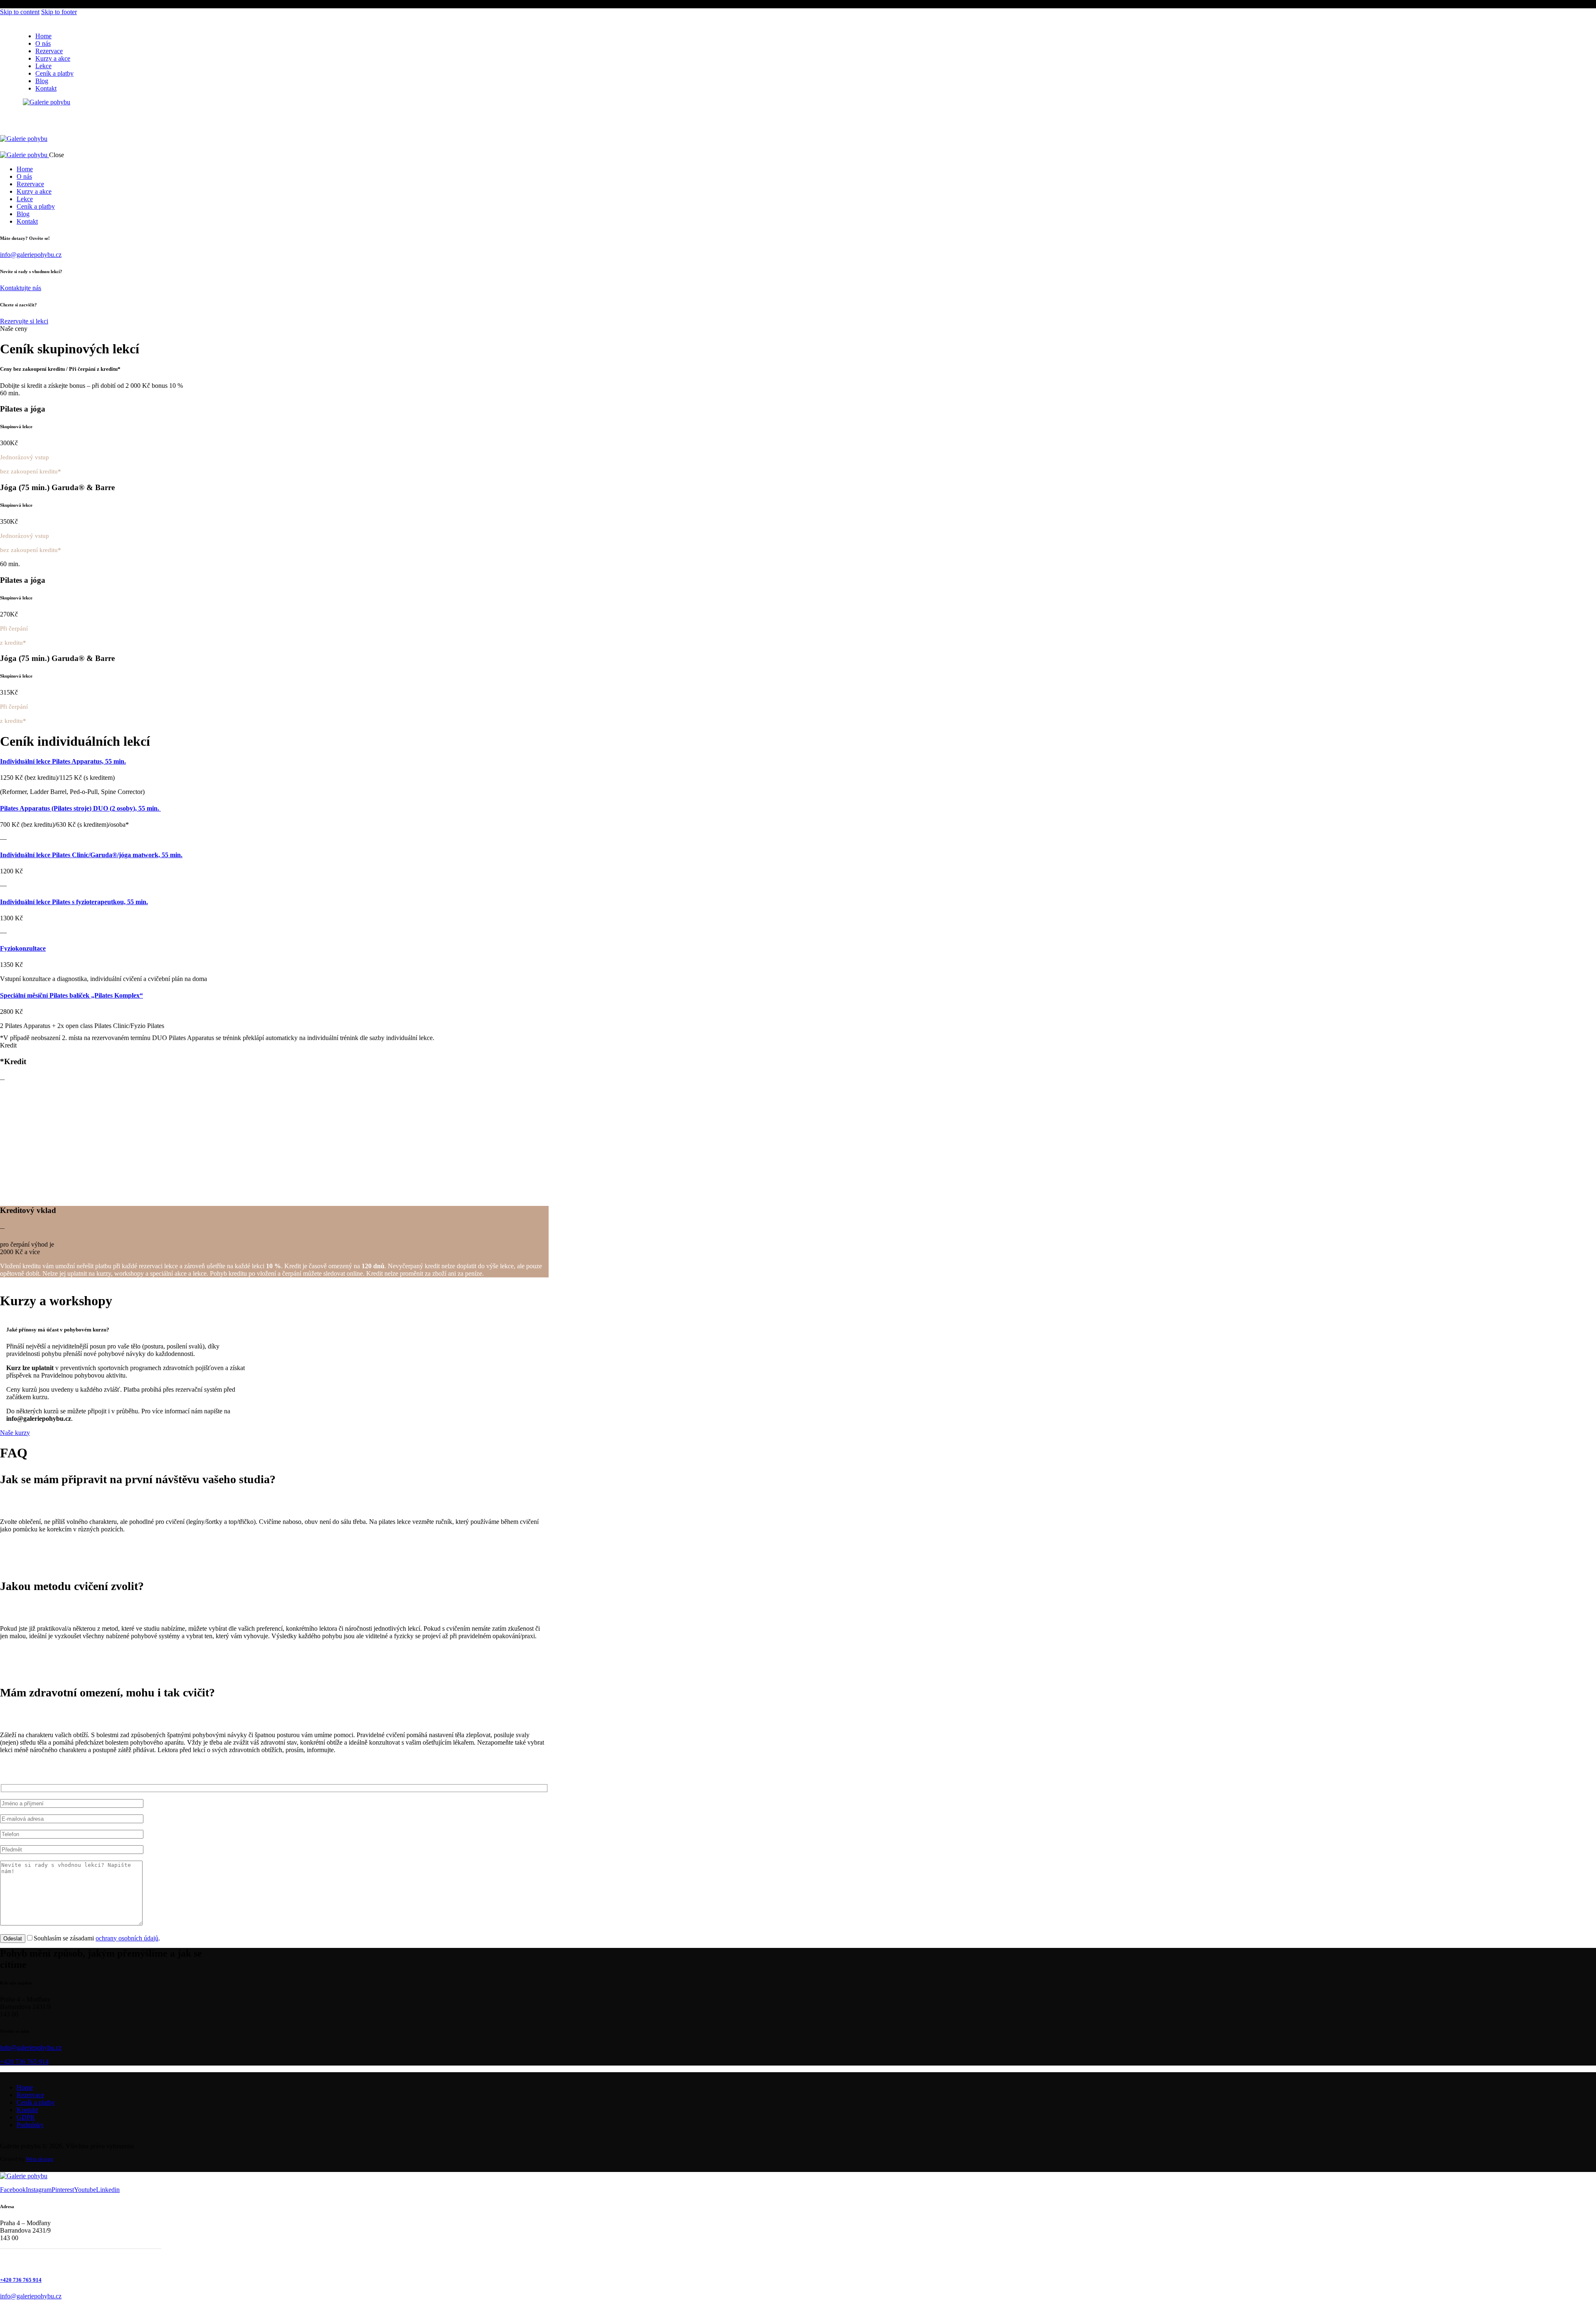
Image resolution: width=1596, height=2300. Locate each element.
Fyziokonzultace (23, 948)
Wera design (39, 2159)
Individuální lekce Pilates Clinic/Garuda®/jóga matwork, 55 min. (91, 855)
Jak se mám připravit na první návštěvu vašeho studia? (138, 1479)
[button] (274, 1479)
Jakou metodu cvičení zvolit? (72, 1586)
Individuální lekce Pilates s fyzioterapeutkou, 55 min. (74, 902)
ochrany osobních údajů (127, 1938)
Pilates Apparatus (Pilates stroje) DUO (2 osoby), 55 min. (80, 808)
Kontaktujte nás (21, 288)
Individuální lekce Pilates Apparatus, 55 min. (63, 761)
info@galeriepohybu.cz (31, 255)
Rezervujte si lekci (24, 321)
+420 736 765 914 (24, 2062)
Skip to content (20, 12)
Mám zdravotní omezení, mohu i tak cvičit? (107, 1692)
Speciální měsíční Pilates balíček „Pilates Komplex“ (71, 995)
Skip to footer (59, 12)
